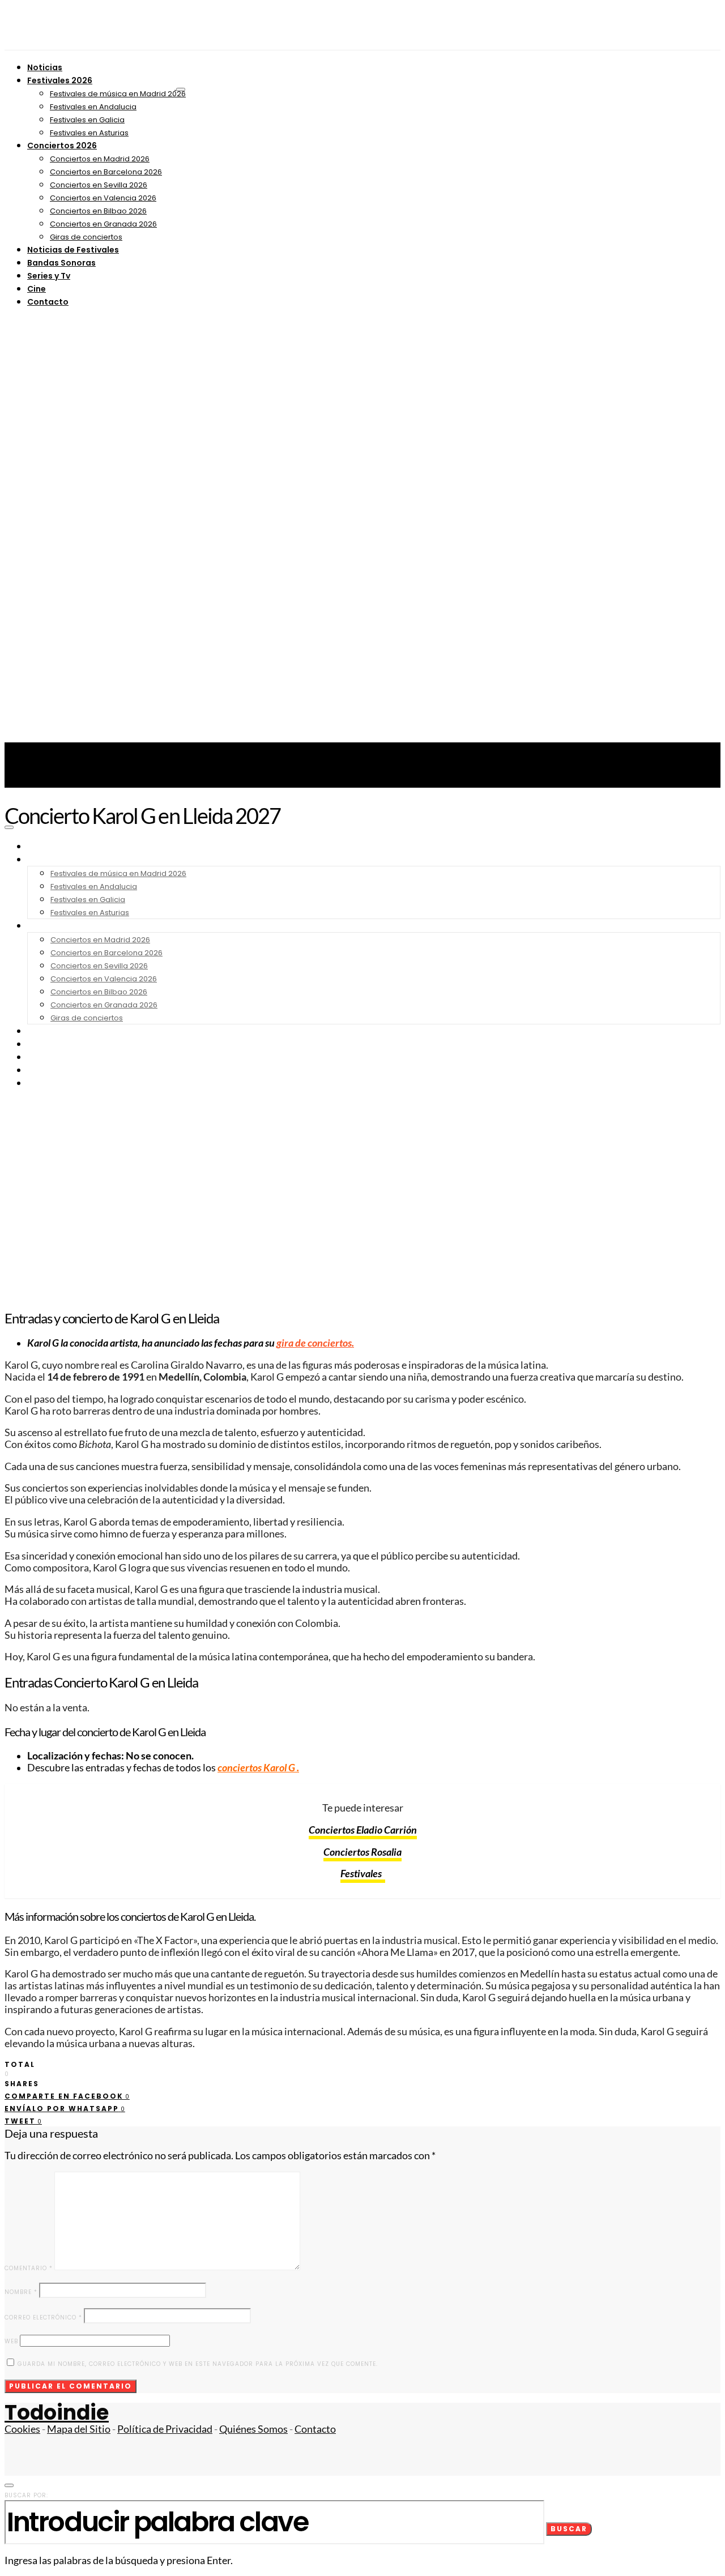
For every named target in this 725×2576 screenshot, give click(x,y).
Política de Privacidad (165, 2429)
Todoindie (57, 2413)
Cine (37, 289)
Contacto (48, 302)
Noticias (45, 67)
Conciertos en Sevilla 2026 (99, 185)
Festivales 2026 (60, 80)
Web (11, 2341)
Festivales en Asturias (89, 133)
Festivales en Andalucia (93, 107)
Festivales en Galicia (87, 120)
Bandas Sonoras (61, 263)
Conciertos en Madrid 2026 (100, 159)
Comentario (29, 2268)
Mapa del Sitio (79, 2429)
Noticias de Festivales (73, 250)
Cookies (22, 2429)
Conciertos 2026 (62, 146)
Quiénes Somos (253, 2429)
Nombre (21, 2292)
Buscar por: (26, 2495)
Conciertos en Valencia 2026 (103, 198)
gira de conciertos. (315, 1343)
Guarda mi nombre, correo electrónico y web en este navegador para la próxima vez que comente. (198, 2364)
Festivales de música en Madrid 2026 (118, 94)
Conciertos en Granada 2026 (103, 224)
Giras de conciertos (86, 237)
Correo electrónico (43, 2317)
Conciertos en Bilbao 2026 (98, 211)
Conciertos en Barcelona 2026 (106, 172)
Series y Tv (49, 276)
